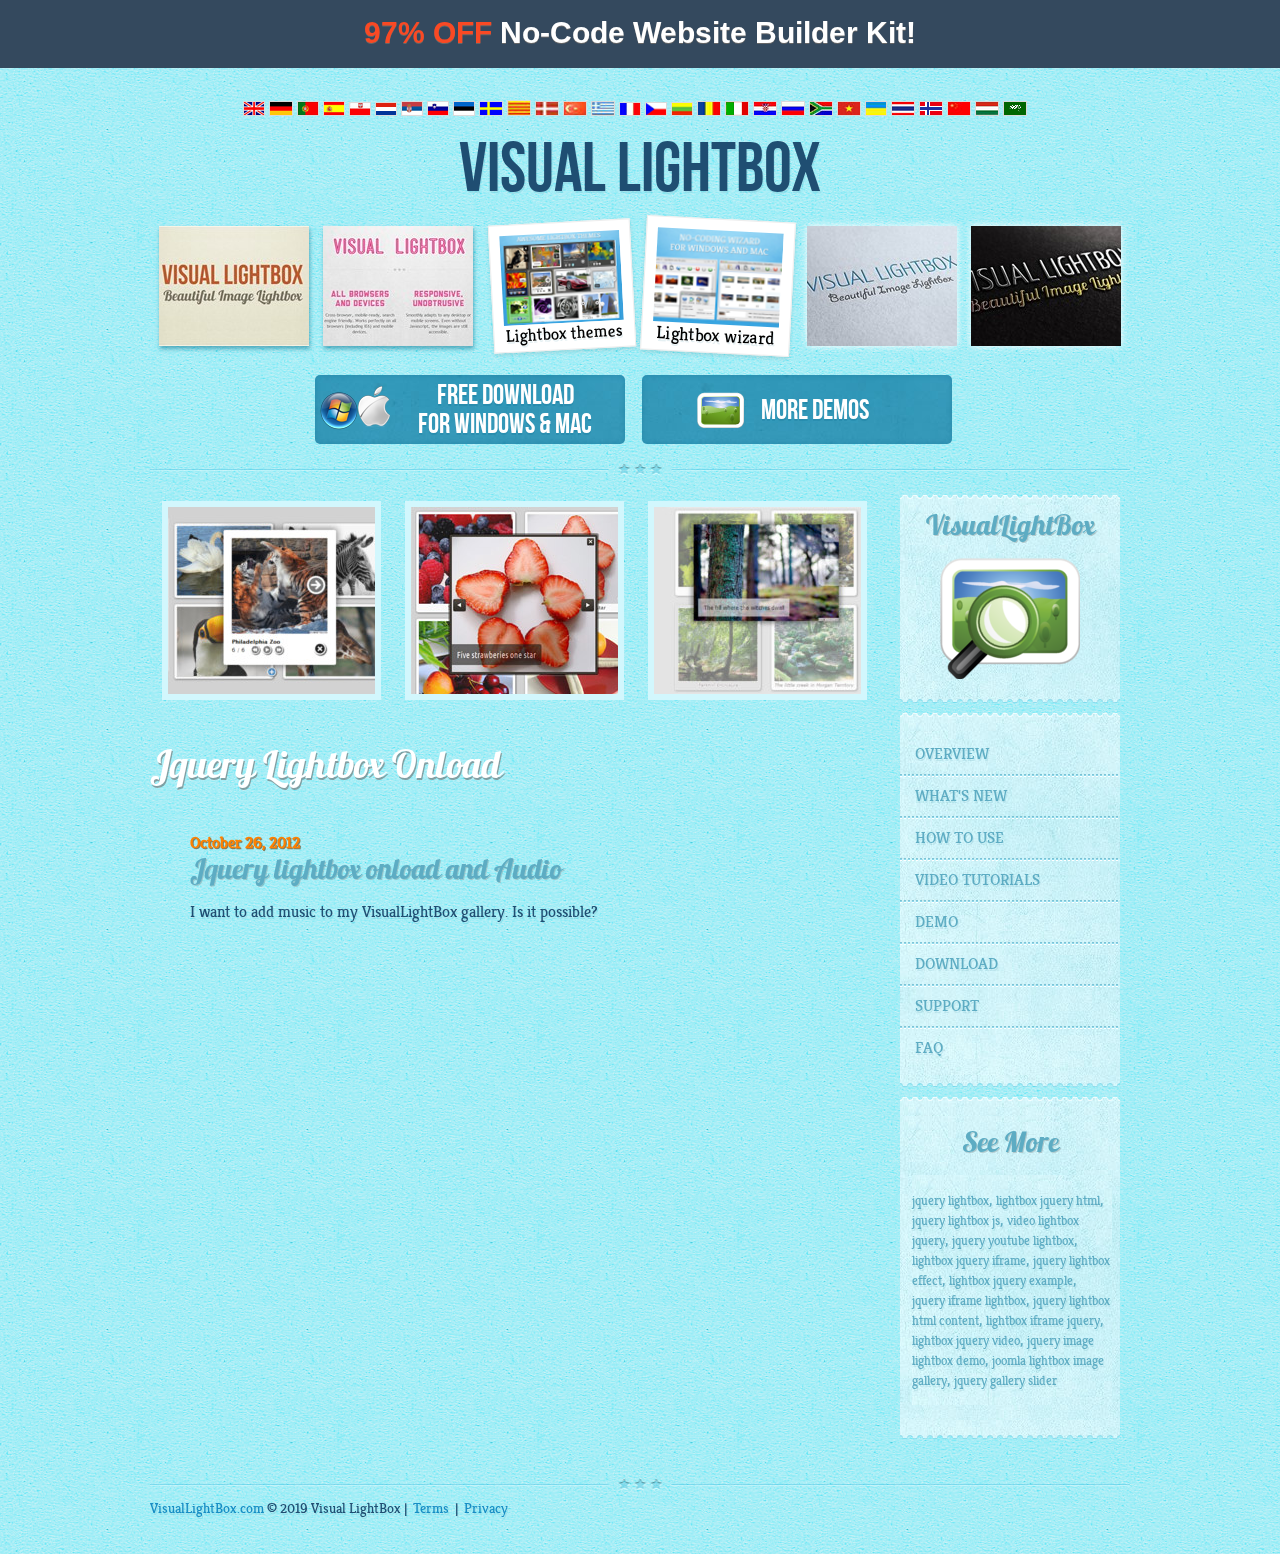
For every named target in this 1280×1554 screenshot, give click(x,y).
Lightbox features (398, 286)
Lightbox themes (565, 333)
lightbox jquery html (1048, 1201)
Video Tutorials (977, 880)
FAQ (929, 1048)
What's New (961, 796)
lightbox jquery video (966, 1341)
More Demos (807, 409)
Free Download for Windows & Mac (505, 408)
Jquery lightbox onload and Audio (376, 872)
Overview (952, 754)
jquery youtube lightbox (1013, 1241)
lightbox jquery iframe (969, 1261)
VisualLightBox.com (207, 1508)
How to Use (959, 838)
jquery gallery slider (1005, 1381)
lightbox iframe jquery (1043, 1321)
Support (947, 1006)
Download (956, 964)
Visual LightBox (640, 165)
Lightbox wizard (716, 336)
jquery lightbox (950, 1201)
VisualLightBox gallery (433, 912)
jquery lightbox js (956, 1221)
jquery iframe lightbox (969, 1301)
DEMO (936, 922)
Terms (431, 1508)
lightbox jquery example (1011, 1281)
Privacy (486, 1508)
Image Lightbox (234, 286)
